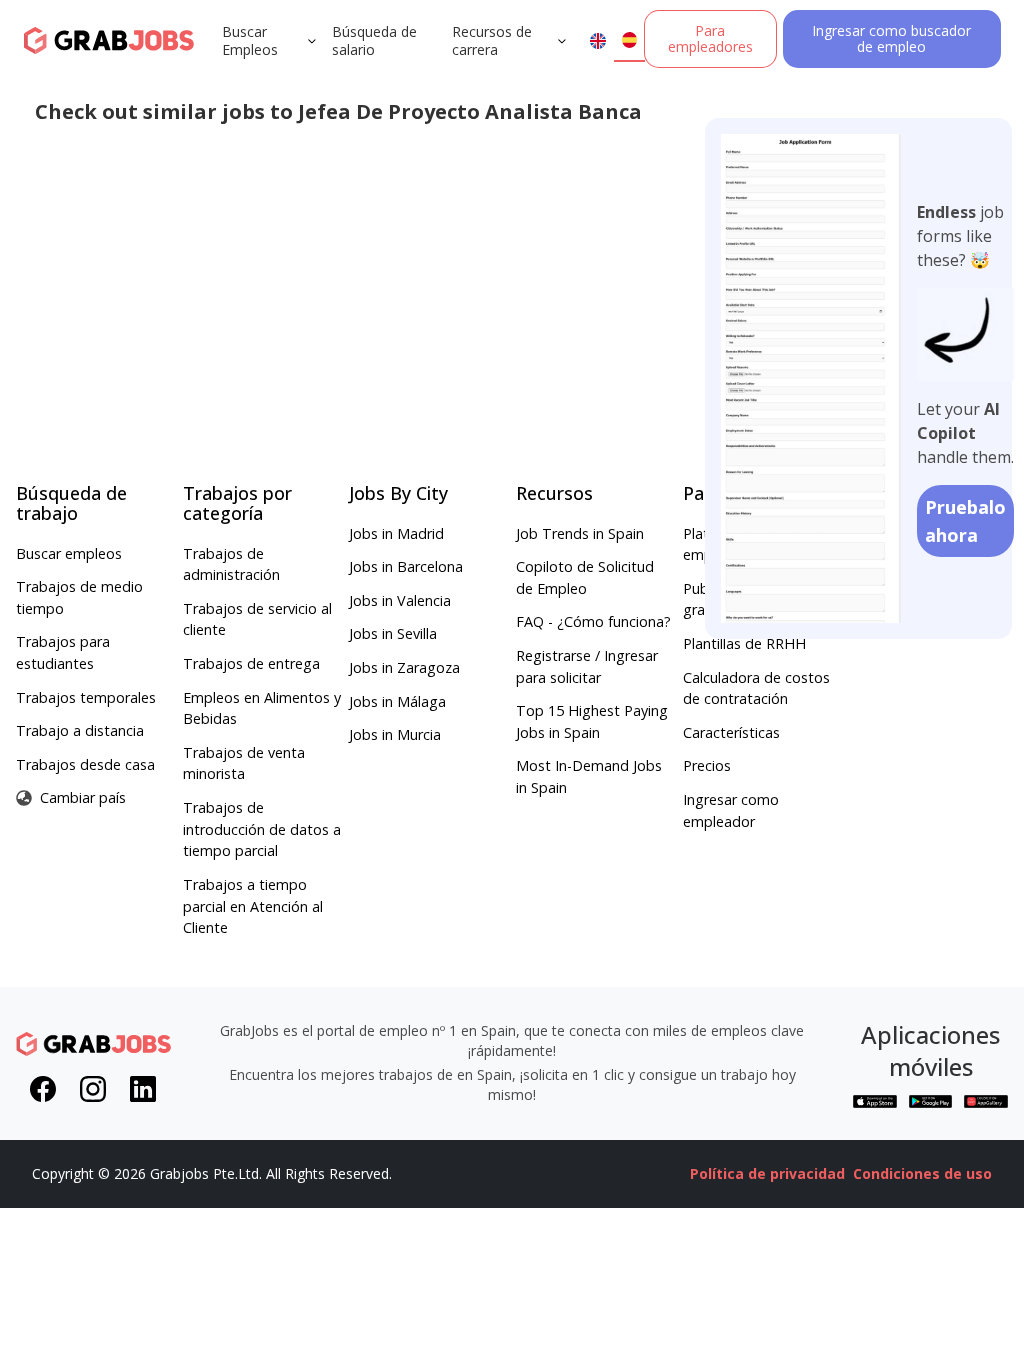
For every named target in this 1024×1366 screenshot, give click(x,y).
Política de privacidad (767, 1173)
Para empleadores (710, 38)
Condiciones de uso (922, 1173)
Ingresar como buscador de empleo (891, 38)
